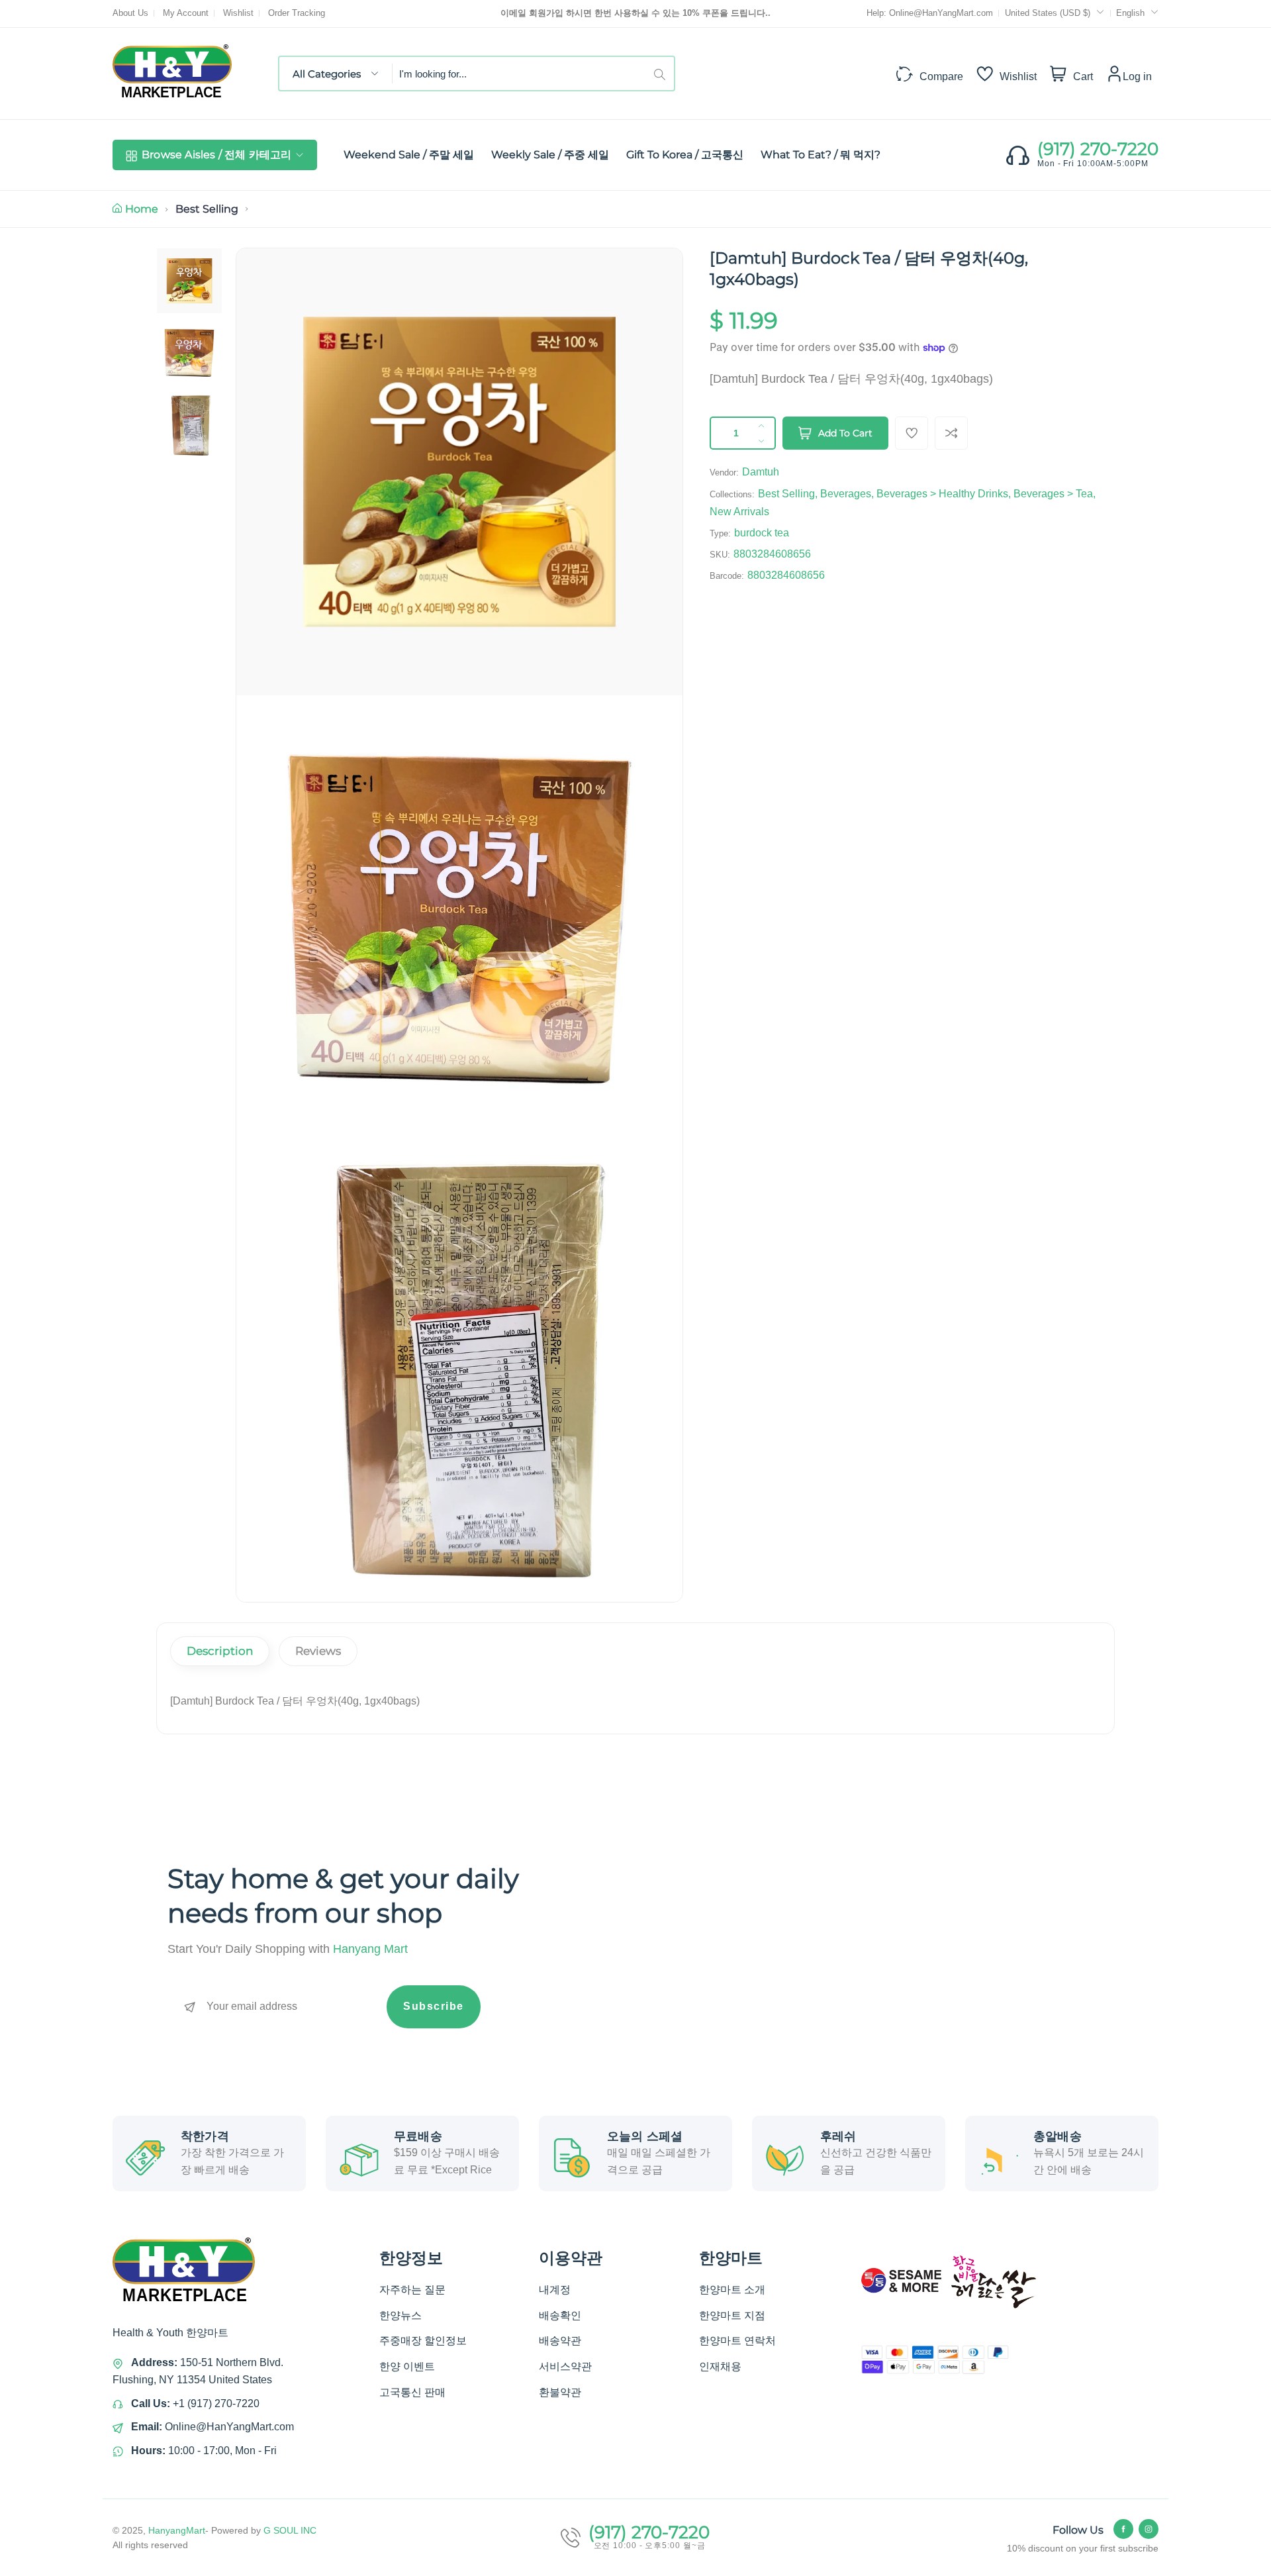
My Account (186, 13)
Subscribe (434, 2006)
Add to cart (845, 433)
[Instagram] (1149, 2529)
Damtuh (761, 472)
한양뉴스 (400, 2315)
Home (142, 209)
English (1130, 13)
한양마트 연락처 (737, 2341)
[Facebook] (1123, 2529)
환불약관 (560, 2392)
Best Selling (207, 209)
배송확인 (560, 2315)
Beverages (846, 494)
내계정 (555, 2290)
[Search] (664, 74)
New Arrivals (739, 512)
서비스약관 (565, 2366)
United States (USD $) (1049, 13)
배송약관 (560, 2341)
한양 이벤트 (407, 2366)
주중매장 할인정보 (423, 2341)
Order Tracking (297, 13)
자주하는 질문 (412, 2290)
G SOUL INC (290, 2530)
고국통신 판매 (412, 2392)
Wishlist (238, 13)
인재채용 (720, 2366)
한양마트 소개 (732, 2290)
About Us (130, 13)
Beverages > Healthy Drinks (942, 494)
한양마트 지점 (732, 2315)
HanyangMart (177, 2530)
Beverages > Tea (1053, 494)
